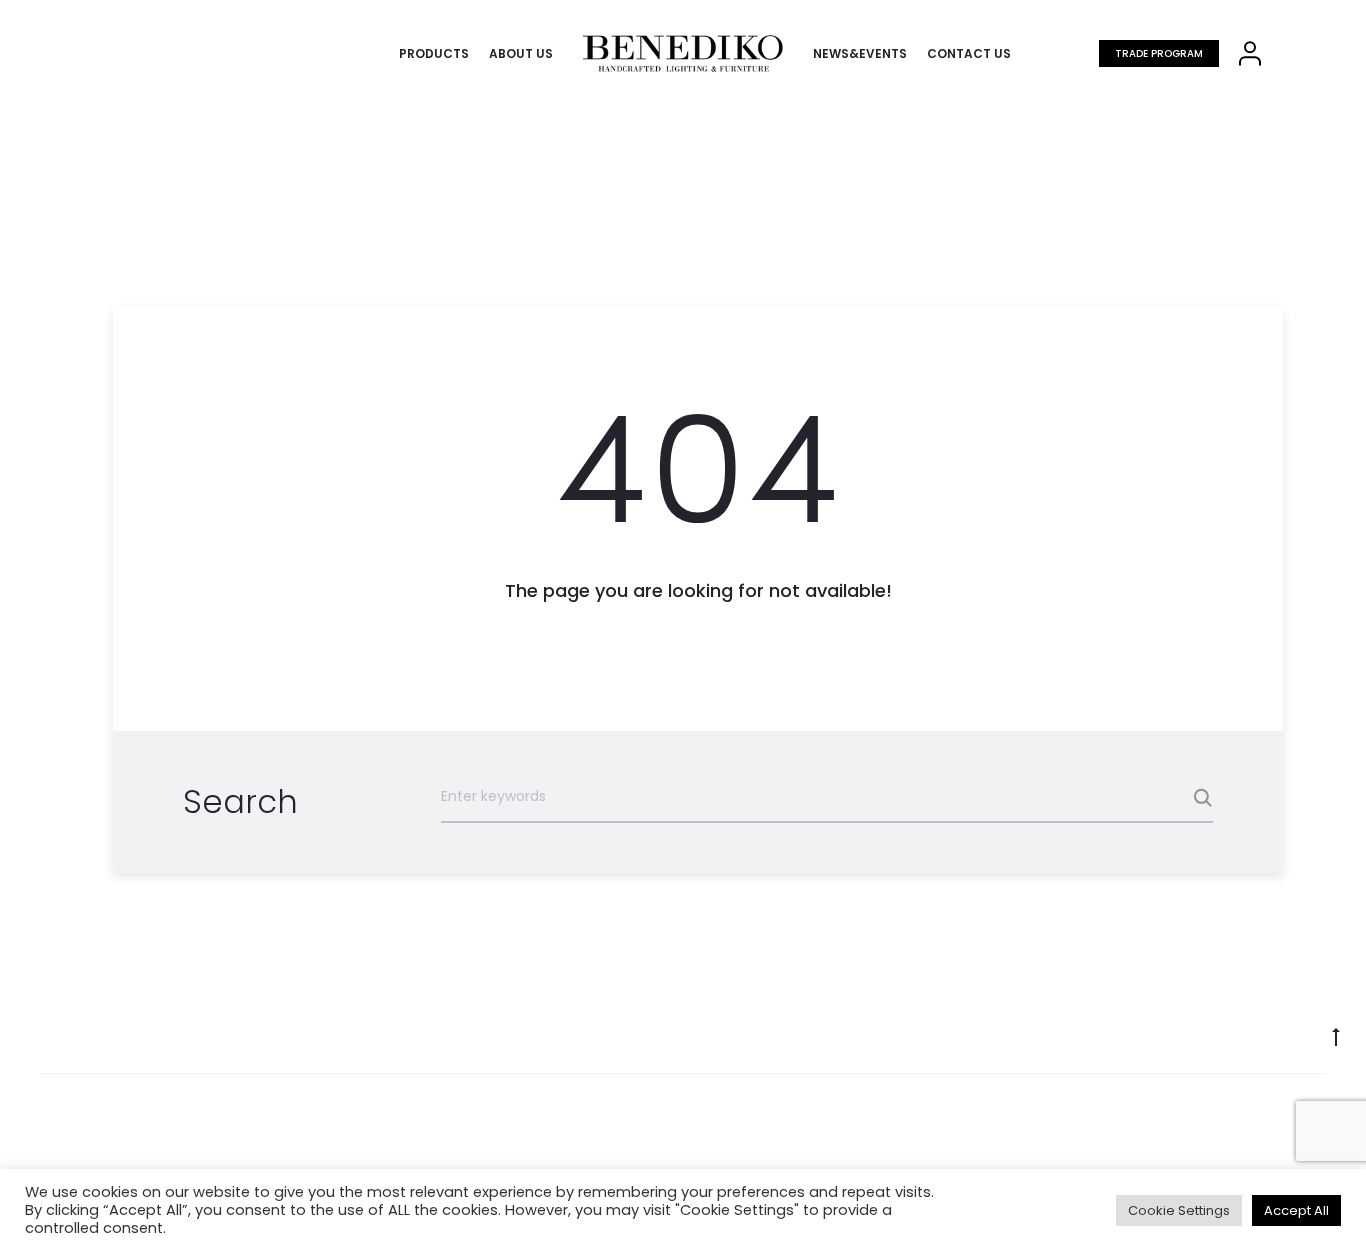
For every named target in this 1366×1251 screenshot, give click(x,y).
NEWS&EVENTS (860, 53)
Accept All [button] (1296, 1210)
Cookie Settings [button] (1179, 1210)
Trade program (1159, 53)
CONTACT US (969, 53)
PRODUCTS (434, 53)
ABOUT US (521, 53)
